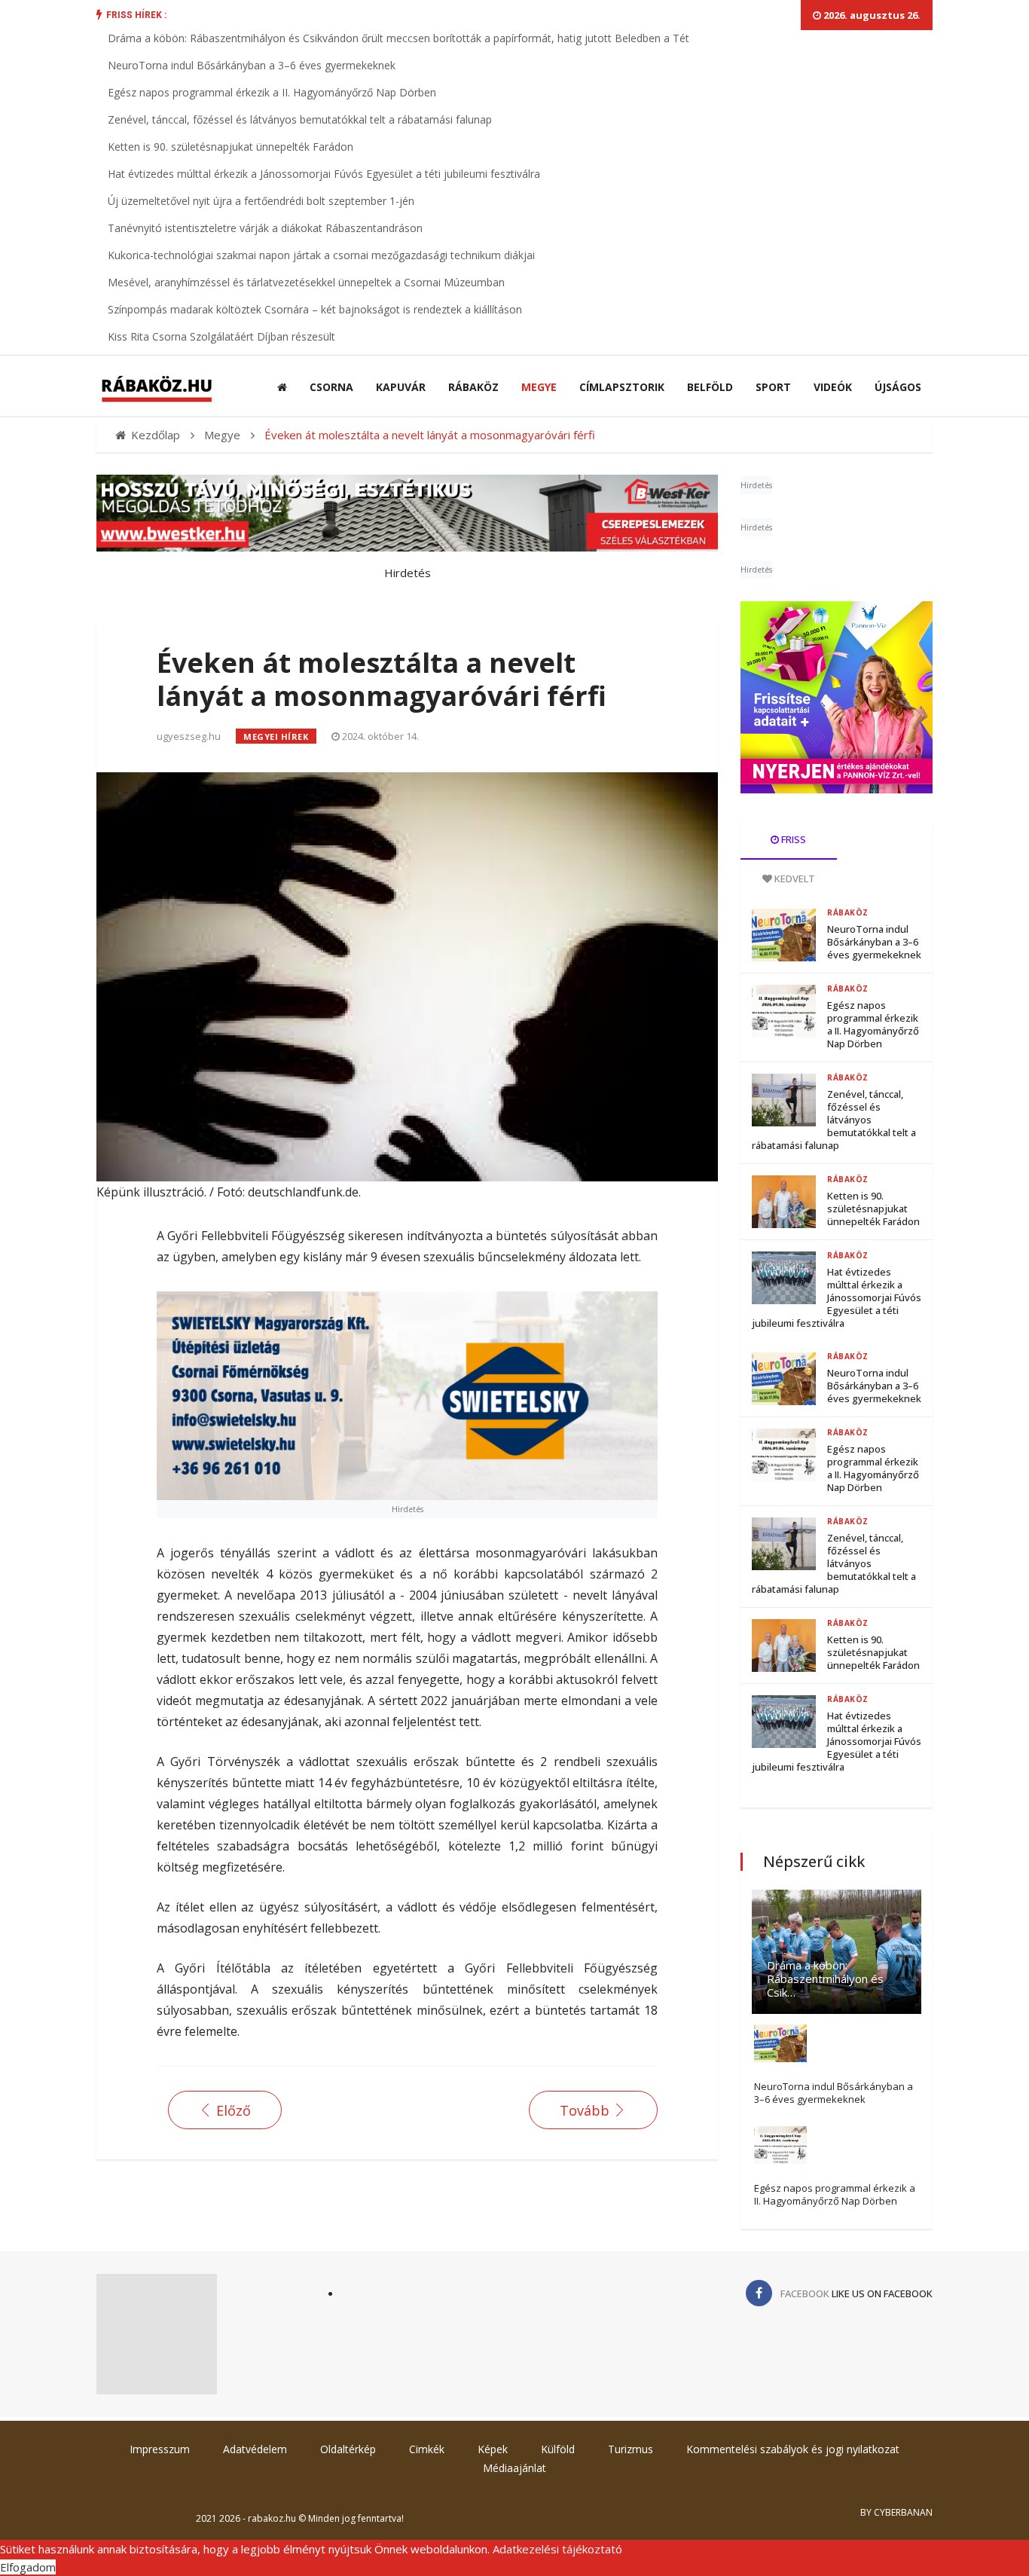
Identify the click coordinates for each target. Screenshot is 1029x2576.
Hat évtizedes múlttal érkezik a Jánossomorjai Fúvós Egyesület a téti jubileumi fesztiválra (324, 174)
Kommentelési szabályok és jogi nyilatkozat (793, 2449)
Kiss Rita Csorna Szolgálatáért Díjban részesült (221, 336)
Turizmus (631, 2449)
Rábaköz (473, 387)
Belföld (710, 387)
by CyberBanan (896, 2512)
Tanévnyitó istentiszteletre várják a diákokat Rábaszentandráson (265, 228)
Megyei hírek (276, 736)
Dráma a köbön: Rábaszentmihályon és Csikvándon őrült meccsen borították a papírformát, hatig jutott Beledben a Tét (398, 38)
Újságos (898, 387)
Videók (833, 387)
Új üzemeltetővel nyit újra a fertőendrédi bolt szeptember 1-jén (261, 201)
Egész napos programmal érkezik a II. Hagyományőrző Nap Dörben (272, 92)
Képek (493, 2449)
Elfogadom (28, 2567)
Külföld (558, 2449)
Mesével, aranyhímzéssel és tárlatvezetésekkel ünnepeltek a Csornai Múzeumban (306, 282)
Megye (539, 387)
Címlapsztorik (622, 387)
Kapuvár (401, 387)
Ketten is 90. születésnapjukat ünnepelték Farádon (231, 147)
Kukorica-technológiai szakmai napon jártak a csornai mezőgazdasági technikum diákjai (321, 255)
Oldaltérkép (348, 2449)
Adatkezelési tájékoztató (557, 2549)
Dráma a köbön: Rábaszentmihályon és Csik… (825, 1979)
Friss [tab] (792, 839)
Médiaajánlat (514, 2468)
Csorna (331, 387)
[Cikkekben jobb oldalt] (837, 697)
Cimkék (427, 2449)
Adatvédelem (255, 2449)
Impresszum (160, 2449)
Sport (773, 387)
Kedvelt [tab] (794, 879)
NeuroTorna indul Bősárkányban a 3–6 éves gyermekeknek (252, 65)
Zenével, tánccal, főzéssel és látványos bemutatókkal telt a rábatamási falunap (300, 119)
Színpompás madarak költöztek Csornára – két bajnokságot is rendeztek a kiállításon (315, 309)
